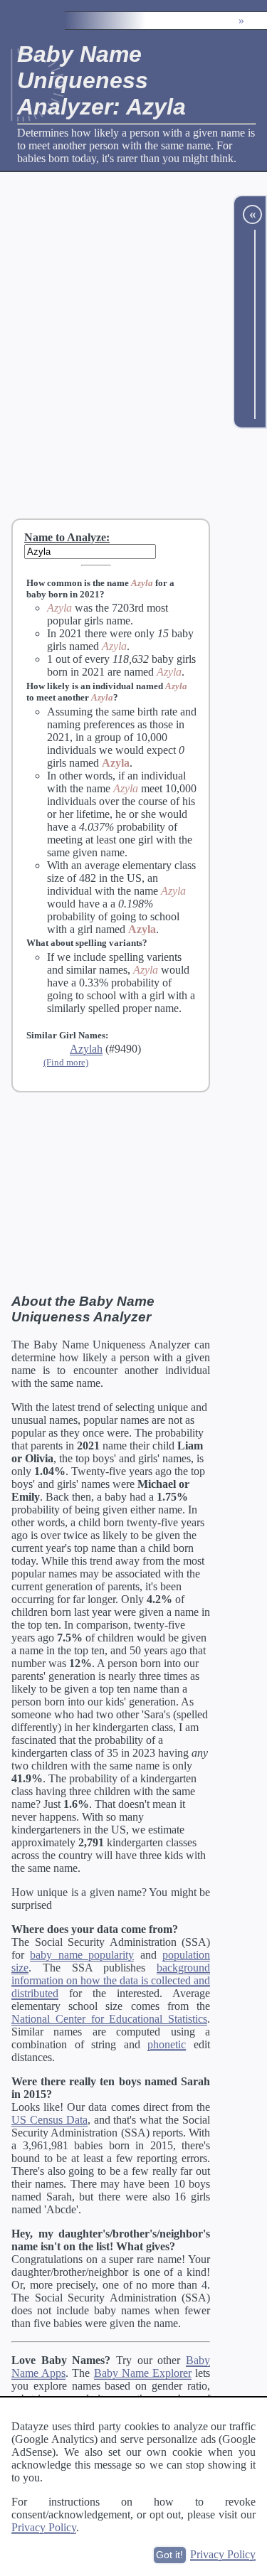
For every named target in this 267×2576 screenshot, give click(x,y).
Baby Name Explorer (143, 2373)
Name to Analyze (65, 537)
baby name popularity (82, 1955)
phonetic (167, 2044)
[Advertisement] (133, 345)
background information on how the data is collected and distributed (111, 1980)
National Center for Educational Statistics (109, 2019)
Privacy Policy (44, 2527)
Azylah (86, 1049)
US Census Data (49, 2120)
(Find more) (66, 1062)
